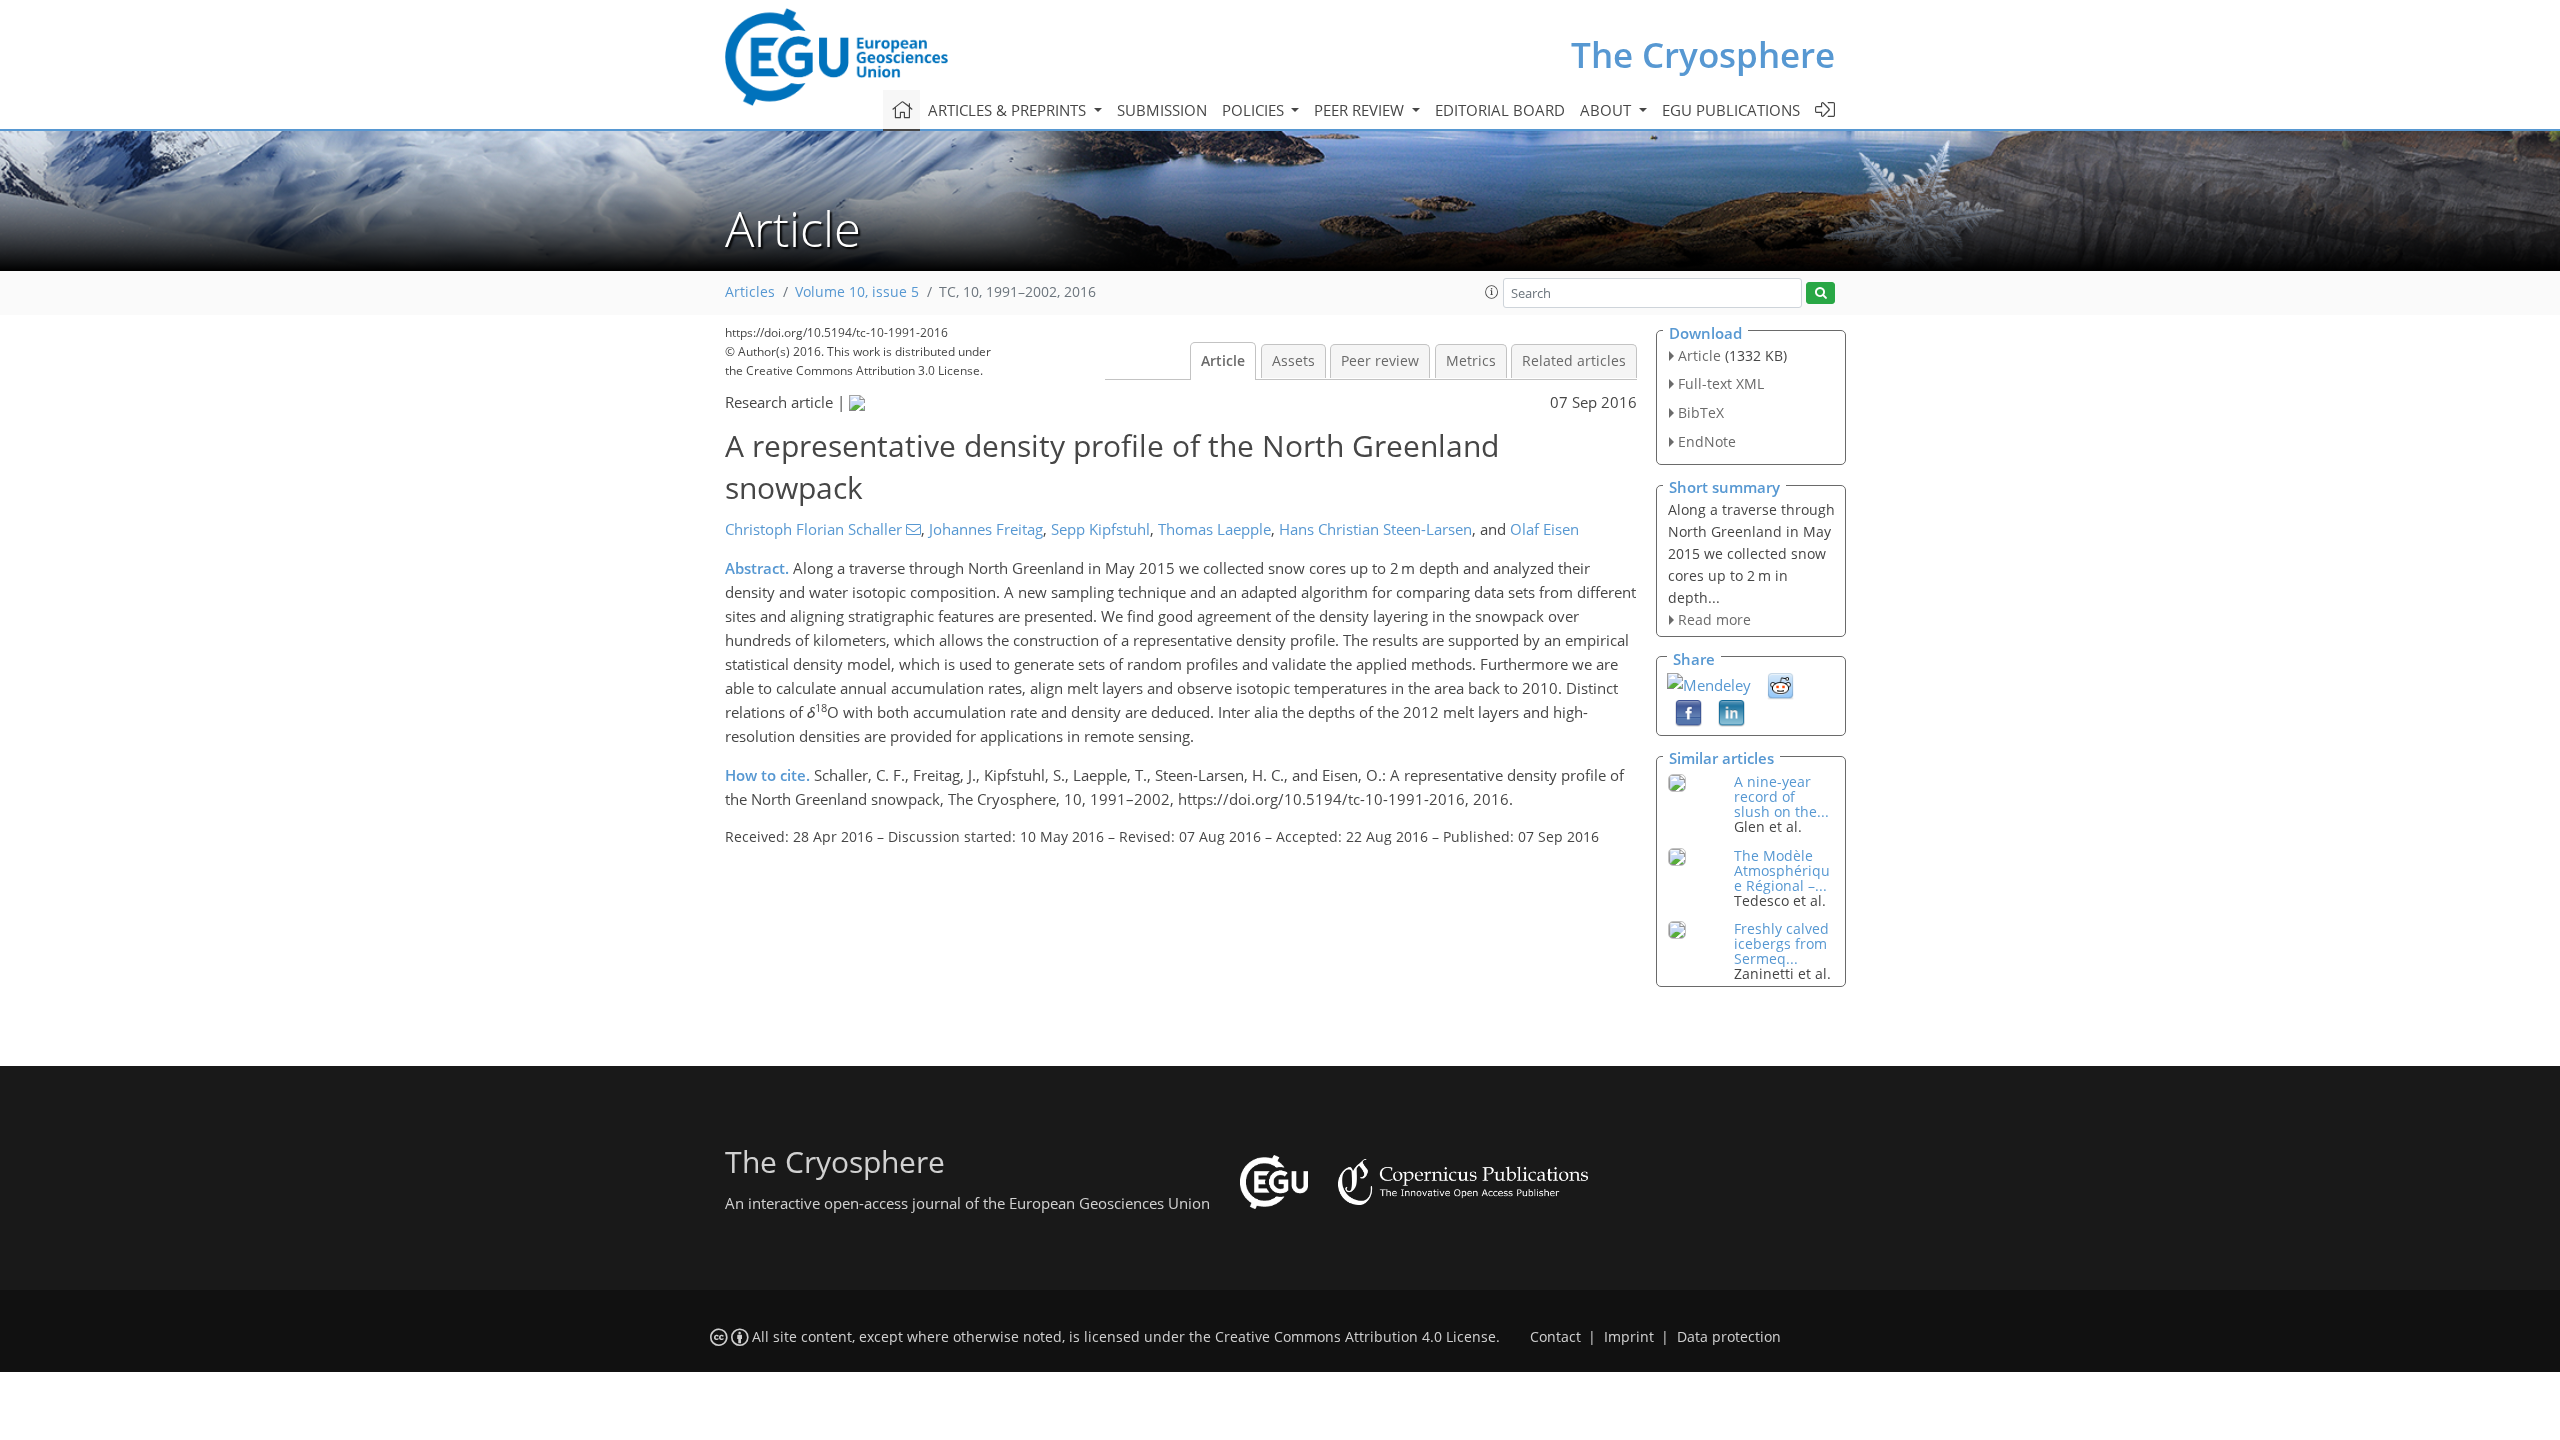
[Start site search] (1820, 293)
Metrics (1471, 361)
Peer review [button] (1361, 110)
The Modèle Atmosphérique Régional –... (1782, 870)
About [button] (1607, 110)
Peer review (1380, 361)
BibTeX (1701, 412)
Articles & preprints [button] (1009, 110)
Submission (1162, 110)
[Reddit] (1780, 685)
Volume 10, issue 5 (857, 292)
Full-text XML (1721, 383)
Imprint (1629, 1337)
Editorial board (1500, 110)
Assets (1293, 361)
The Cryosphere (1703, 54)
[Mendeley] (1709, 683)
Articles (750, 292)
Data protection (1729, 1337)
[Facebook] (1688, 712)
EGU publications (1731, 110)
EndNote (1707, 441)
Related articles (1574, 361)
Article (1223, 361)
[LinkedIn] (1731, 712)
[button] (1492, 292)
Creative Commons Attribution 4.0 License (1355, 1337)
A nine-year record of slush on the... (1781, 796)
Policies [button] (1255, 110)
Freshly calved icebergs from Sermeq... (1781, 943)
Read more (1714, 619)
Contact (1555, 1337)
